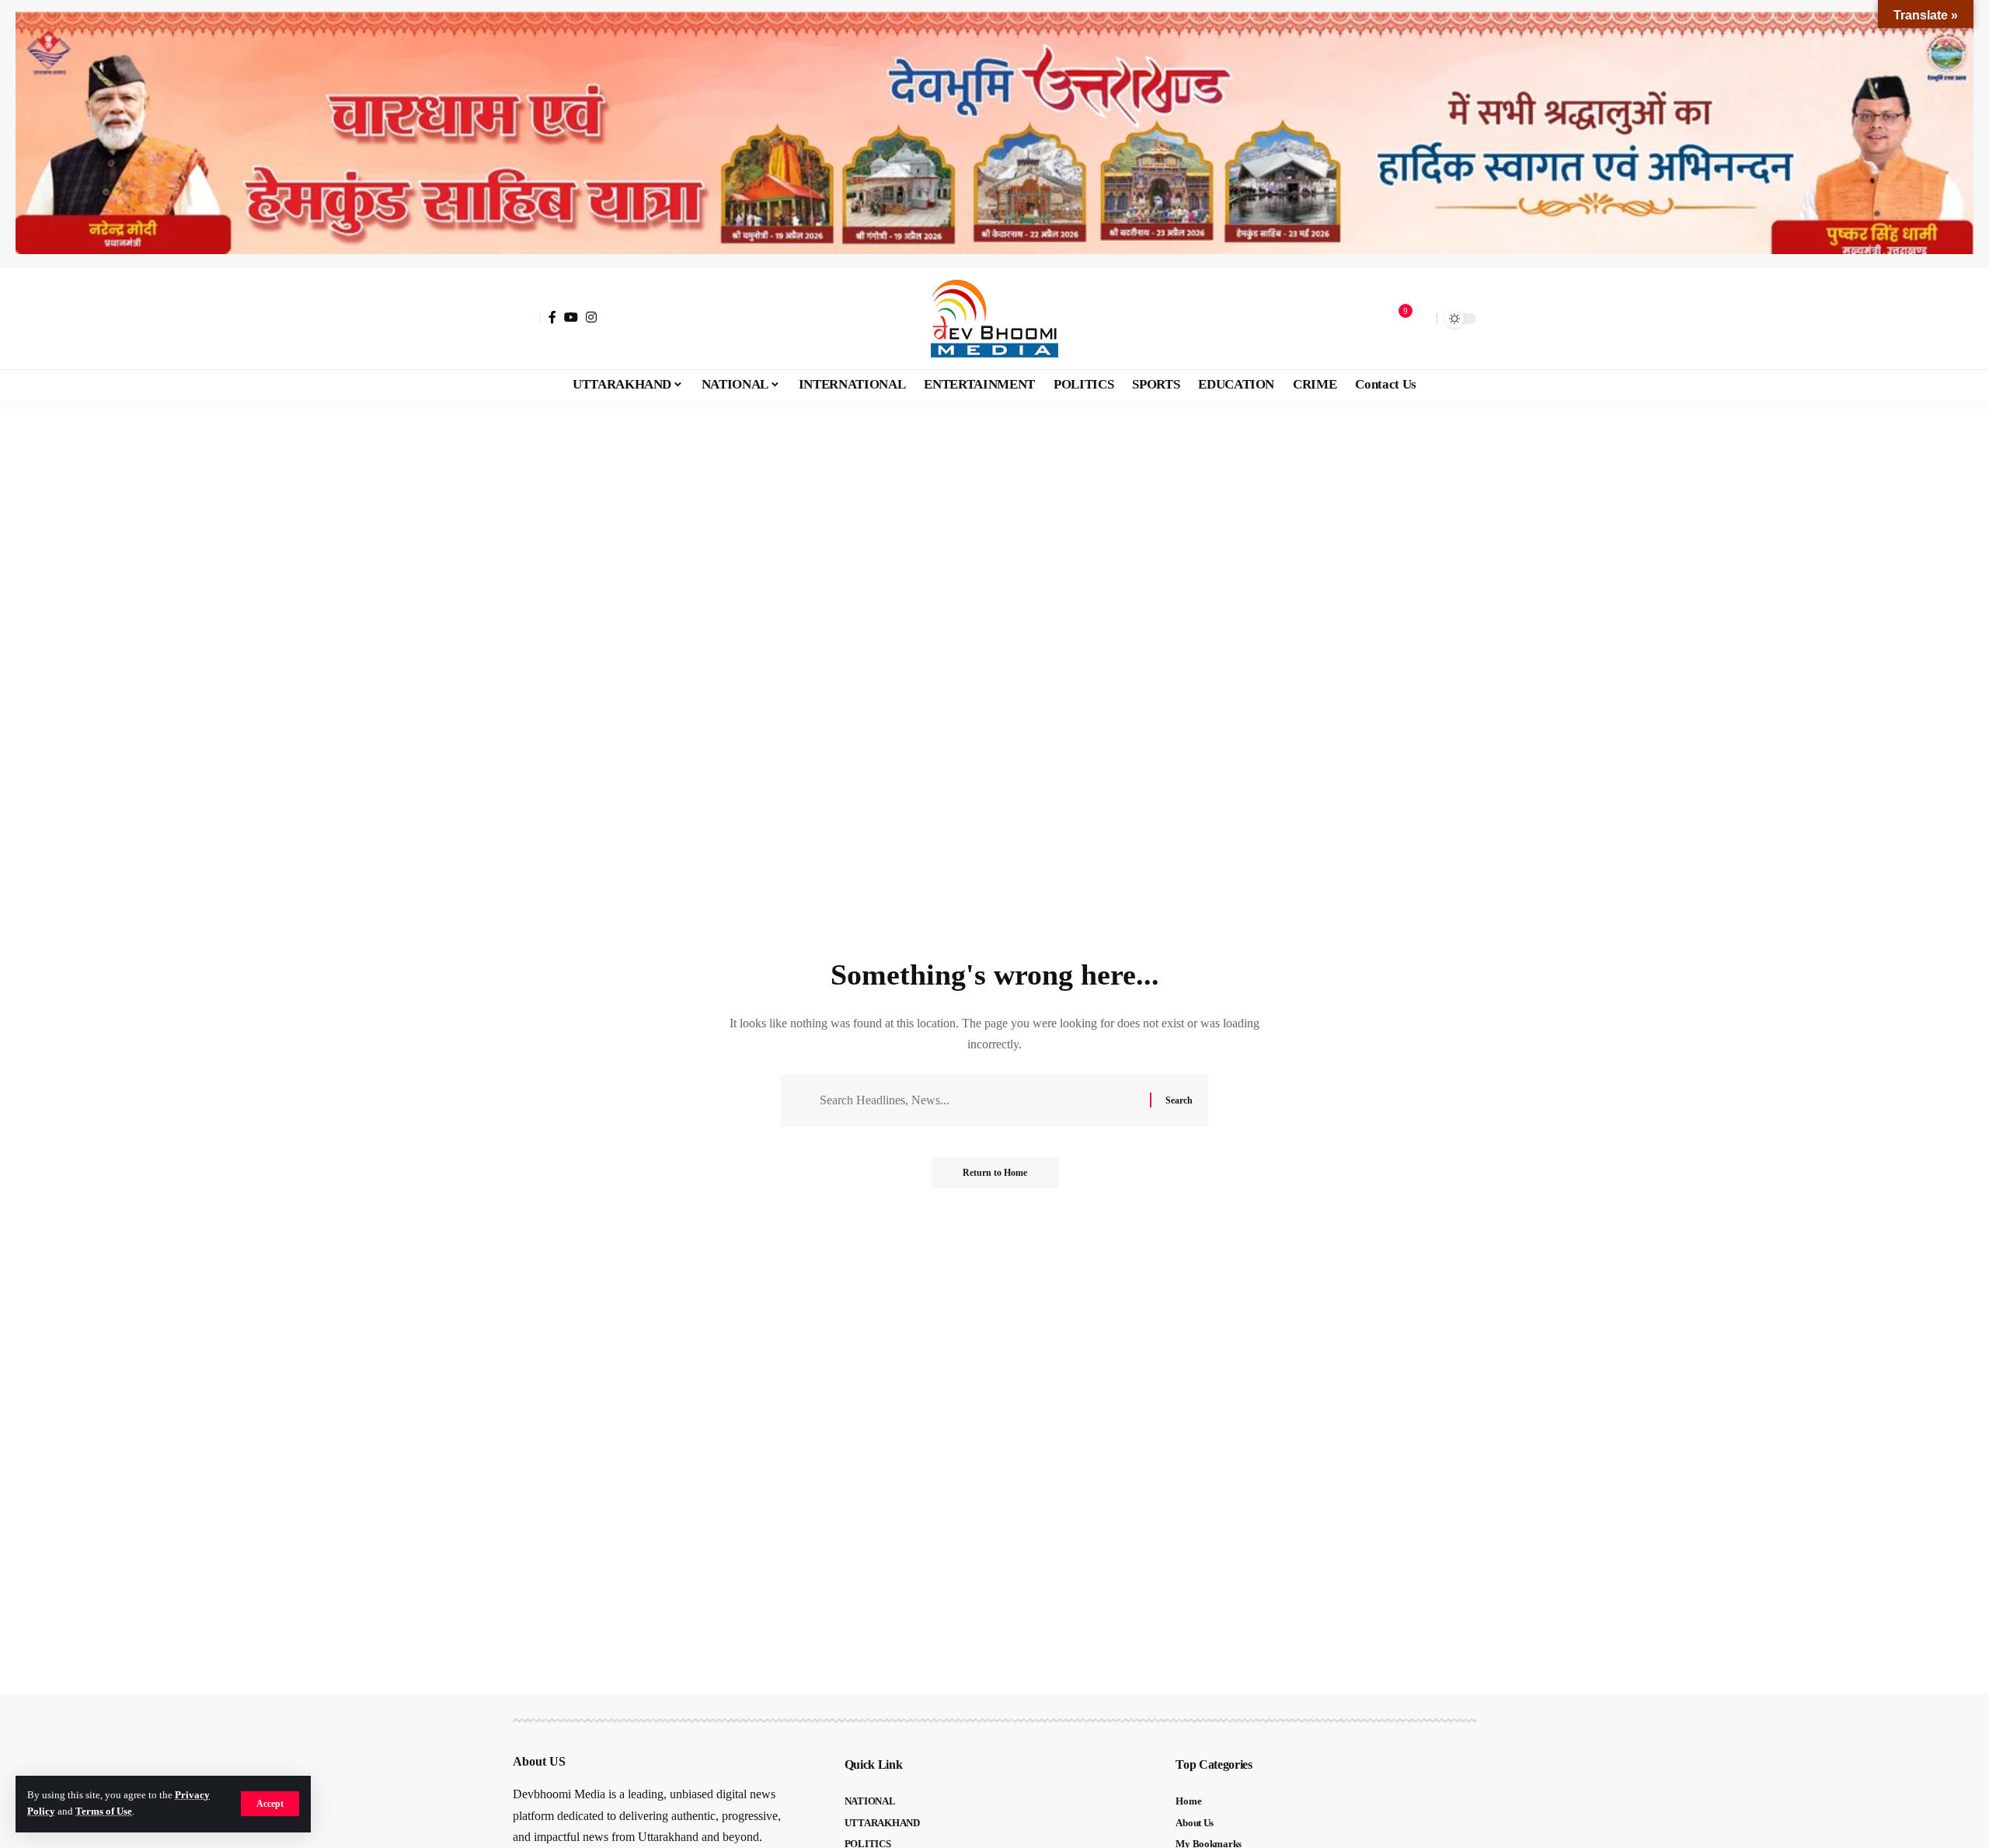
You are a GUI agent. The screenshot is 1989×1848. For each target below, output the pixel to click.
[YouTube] (571, 317)
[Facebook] (552, 317)
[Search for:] (979, 1100)
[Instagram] (591, 317)
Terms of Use (104, 1811)
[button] (270, 1804)
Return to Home (995, 1173)
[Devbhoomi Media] (994, 319)
